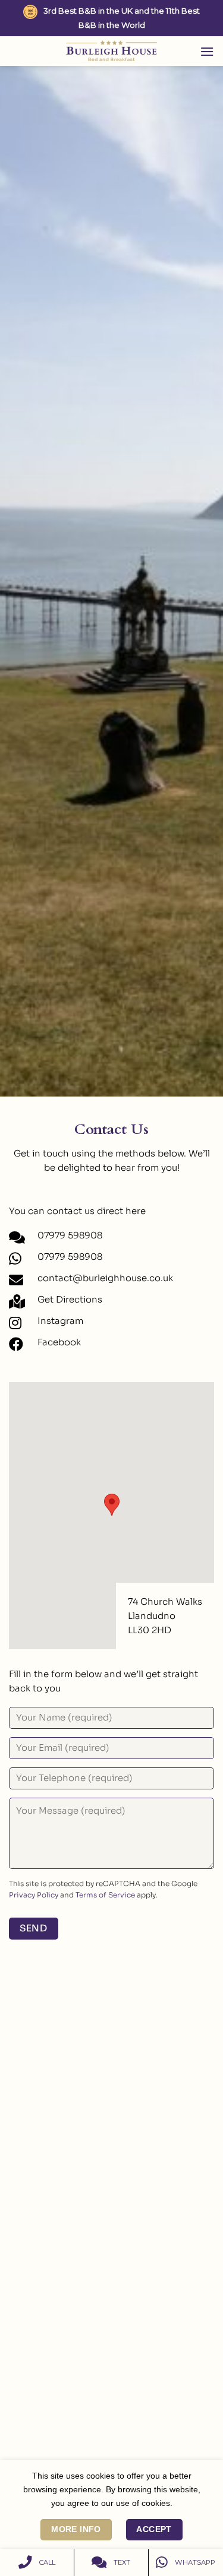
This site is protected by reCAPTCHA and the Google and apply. (103, 1889)
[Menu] (207, 51)
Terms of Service (105, 1895)
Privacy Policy (34, 1895)
